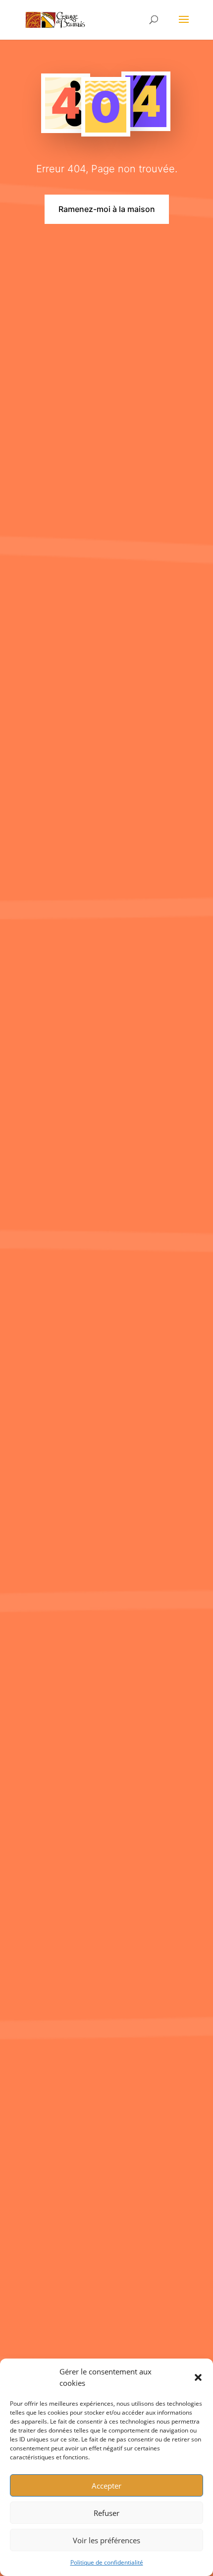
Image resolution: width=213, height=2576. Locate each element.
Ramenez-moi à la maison (107, 209)
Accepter (106, 2486)
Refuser (106, 2513)
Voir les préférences (106, 2540)
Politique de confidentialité (107, 2562)
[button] (198, 2377)
